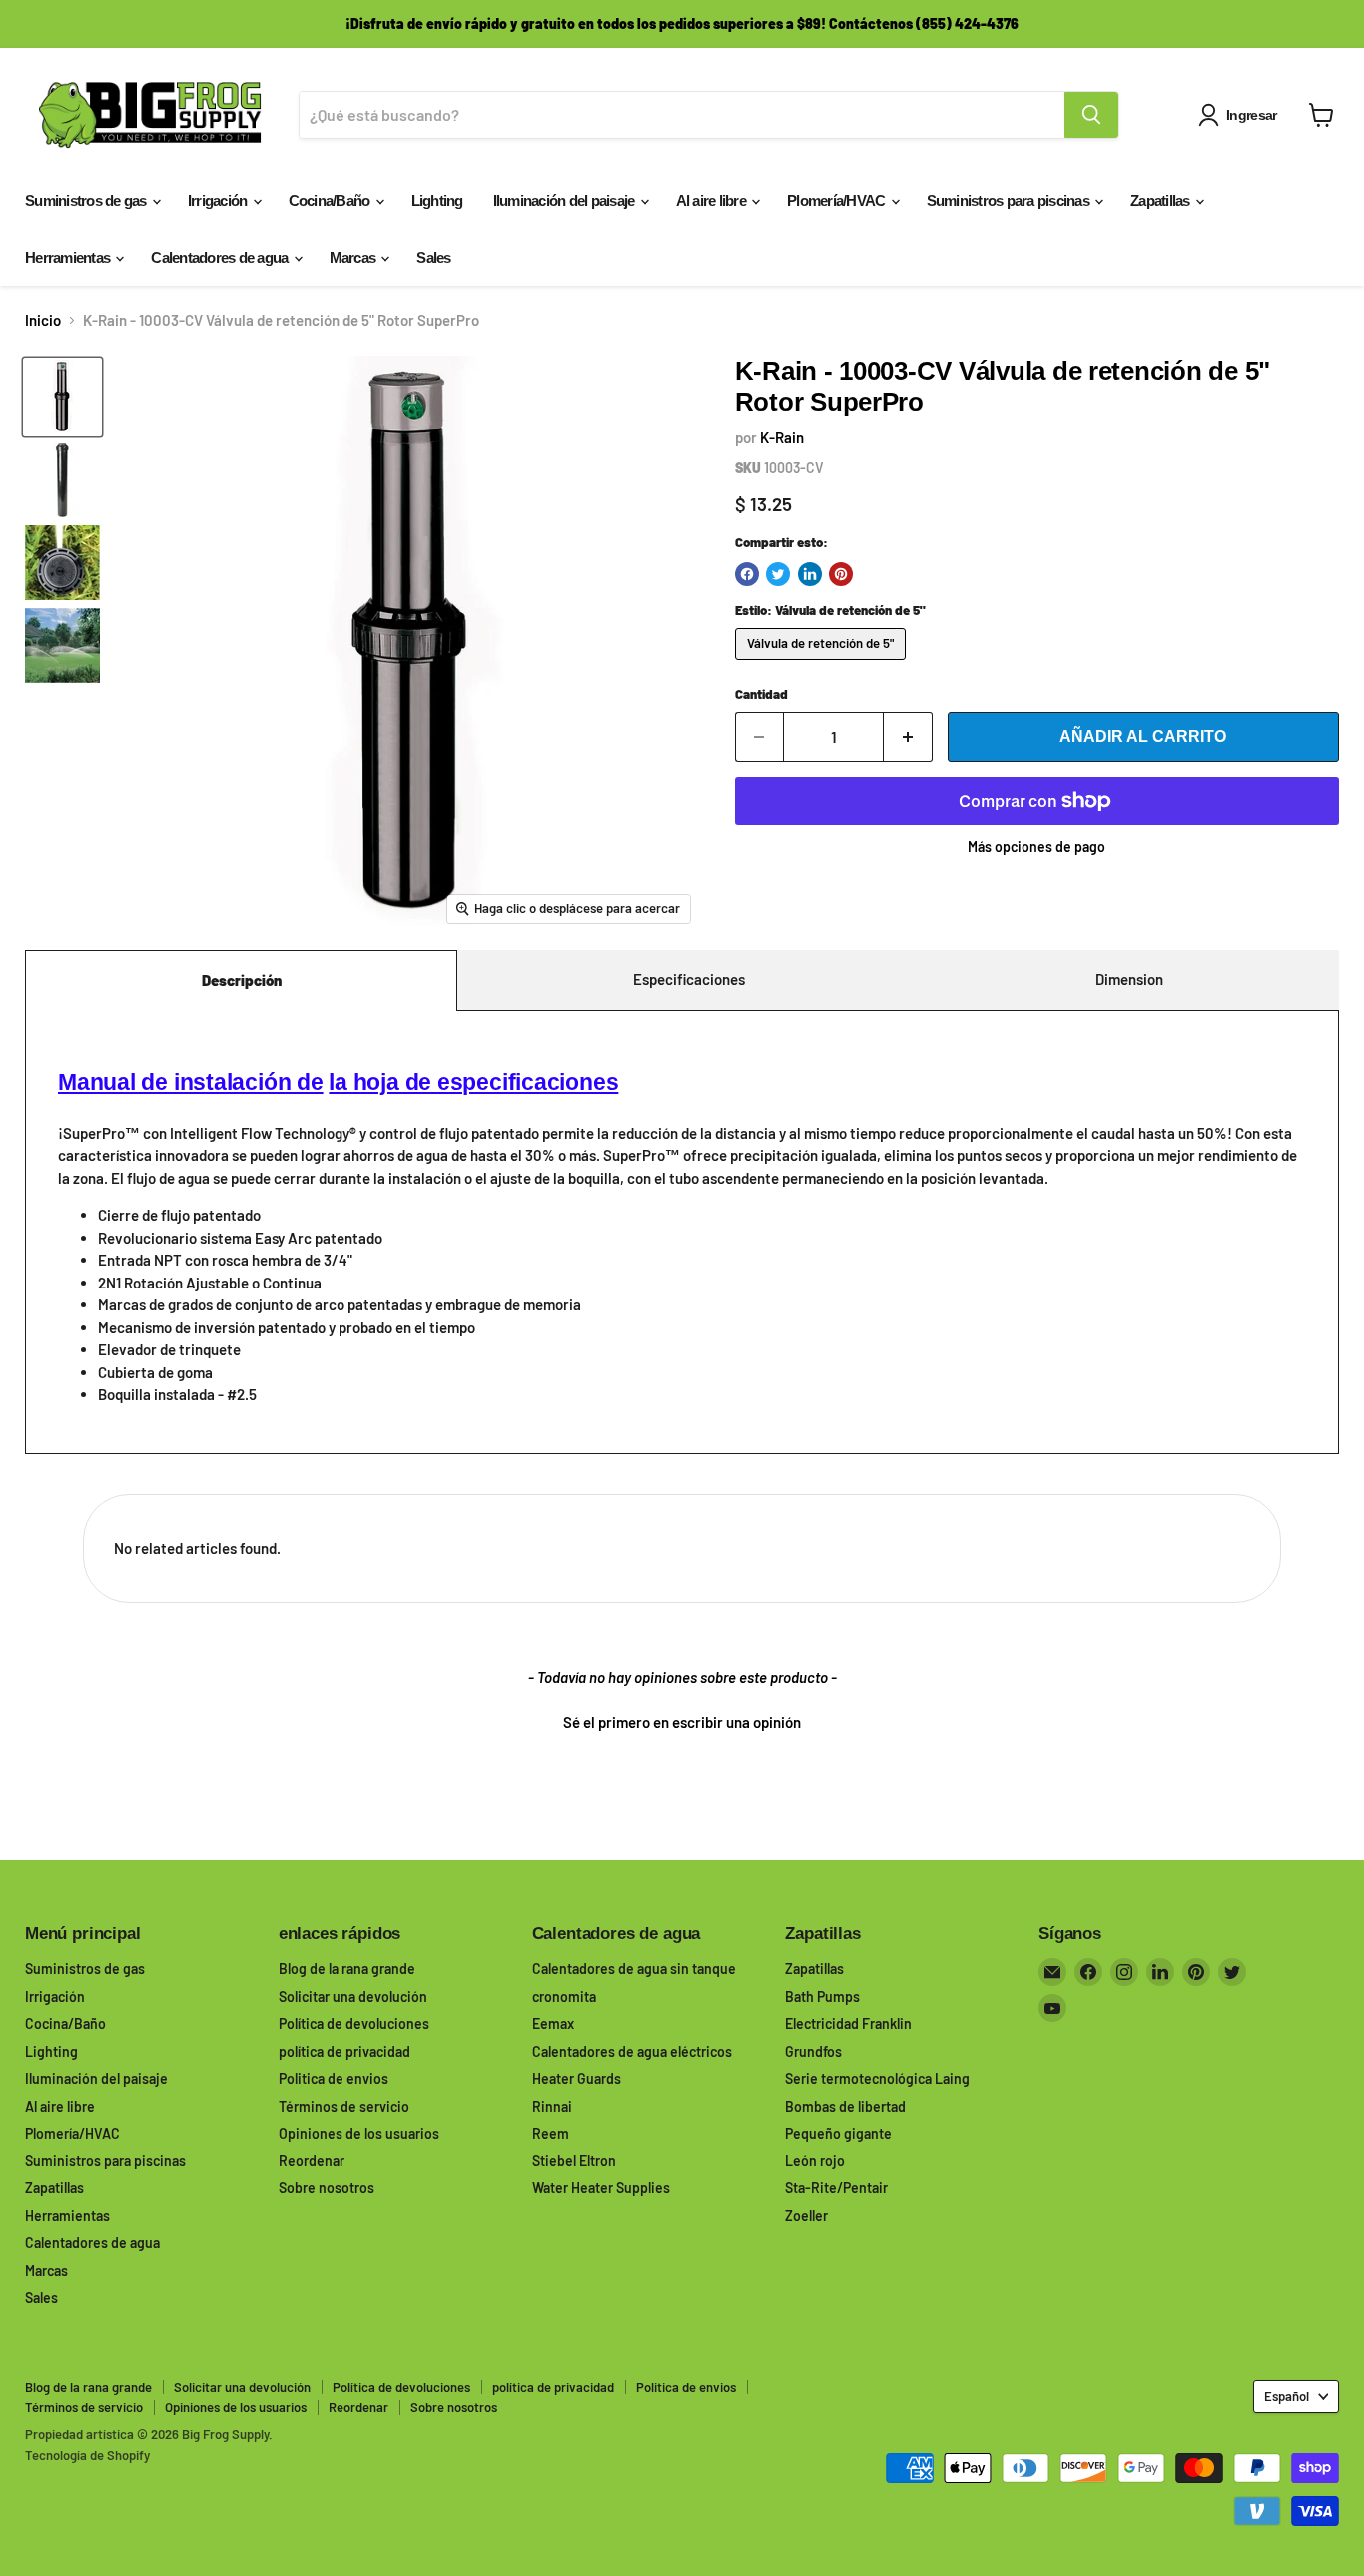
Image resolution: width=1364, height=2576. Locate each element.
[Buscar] (1091, 115)
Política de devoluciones (354, 2023)
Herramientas (69, 257)
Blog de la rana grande (347, 1968)
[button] (682, 1720)
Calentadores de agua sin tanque (634, 1968)
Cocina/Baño (331, 200)
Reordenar (312, 2161)
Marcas (354, 257)
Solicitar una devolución (353, 1996)
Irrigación (219, 200)
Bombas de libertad (845, 2106)
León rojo (815, 2161)
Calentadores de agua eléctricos (632, 2051)
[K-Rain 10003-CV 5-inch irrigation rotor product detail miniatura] (62, 646)
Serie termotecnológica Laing (877, 2078)
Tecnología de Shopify (87, 2455)
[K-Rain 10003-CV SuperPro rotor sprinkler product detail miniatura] (62, 480)
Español (1287, 2396)
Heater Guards (577, 2078)
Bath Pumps (822, 1996)
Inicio (43, 320)
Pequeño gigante (838, 2133)
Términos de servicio (344, 2106)
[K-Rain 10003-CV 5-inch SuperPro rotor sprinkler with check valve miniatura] (62, 397)
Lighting (437, 200)
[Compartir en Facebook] (747, 574)
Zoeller (806, 2216)
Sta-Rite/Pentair (836, 2188)
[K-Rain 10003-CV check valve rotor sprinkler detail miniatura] (62, 563)
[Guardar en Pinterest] (841, 574)
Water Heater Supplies (601, 2188)
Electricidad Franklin (848, 2023)
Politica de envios (334, 2078)
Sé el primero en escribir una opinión (682, 1722)
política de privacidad (344, 2051)
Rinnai (552, 2106)
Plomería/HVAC (838, 200)
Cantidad (761, 695)
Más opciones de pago (1036, 847)
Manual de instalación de (191, 1082)
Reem (551, 2133)
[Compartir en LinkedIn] (810, 574)
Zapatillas (1162, 200)
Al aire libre (713, 200)
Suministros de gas (87, 200)
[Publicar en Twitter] (778, 574)
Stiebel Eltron (574, 2161)
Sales (433, 257)
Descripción (242, 980)
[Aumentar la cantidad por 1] (908, 737)
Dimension (1129, 979)
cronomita (564, 1996)
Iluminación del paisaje (566, 200)
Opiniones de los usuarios (359, 2133)
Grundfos (813, 2051)
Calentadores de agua (221, 257)
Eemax (553, 2023)
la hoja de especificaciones (473, 1082)
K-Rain (782, 437)
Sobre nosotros (327, 2188)
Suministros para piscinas (1010, 200)
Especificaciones (689, 979)
